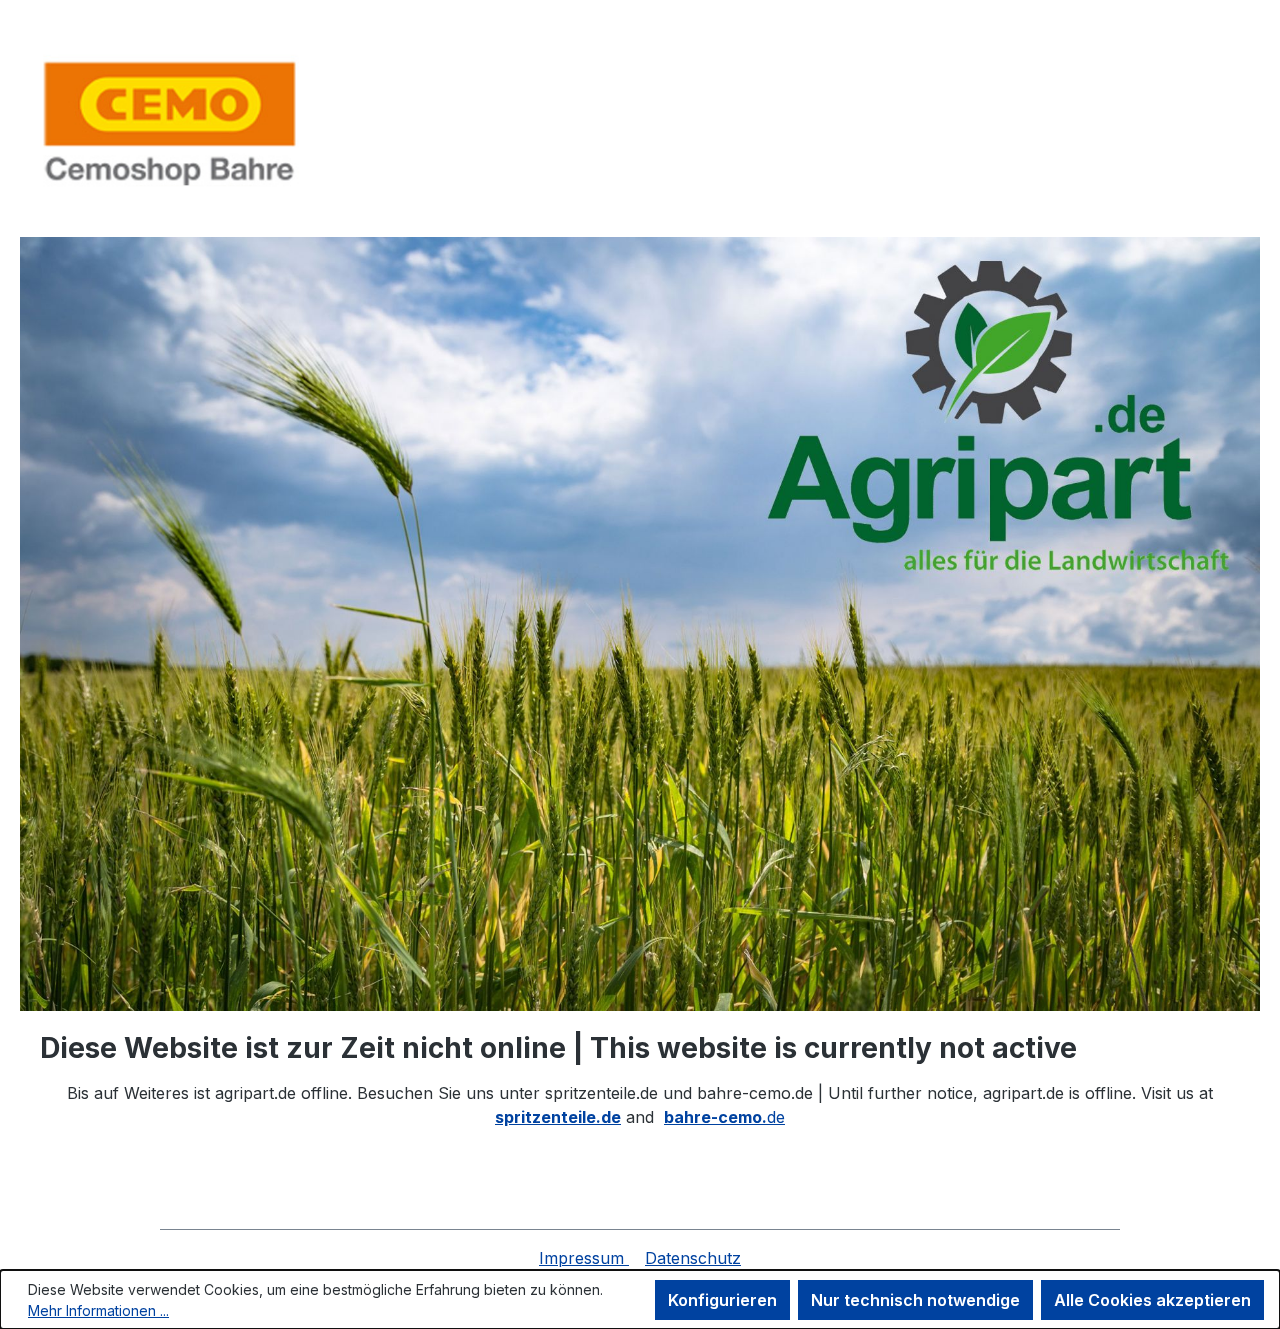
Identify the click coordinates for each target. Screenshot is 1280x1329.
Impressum (584, 1258)
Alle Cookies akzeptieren (1152, 1300)
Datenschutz (693, 1258)
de (724, 1117)
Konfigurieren (722, 1300)
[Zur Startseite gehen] (170, 122)
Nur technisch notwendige (915, 1300)
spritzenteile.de (558, 1117)
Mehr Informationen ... (98, 1310)
